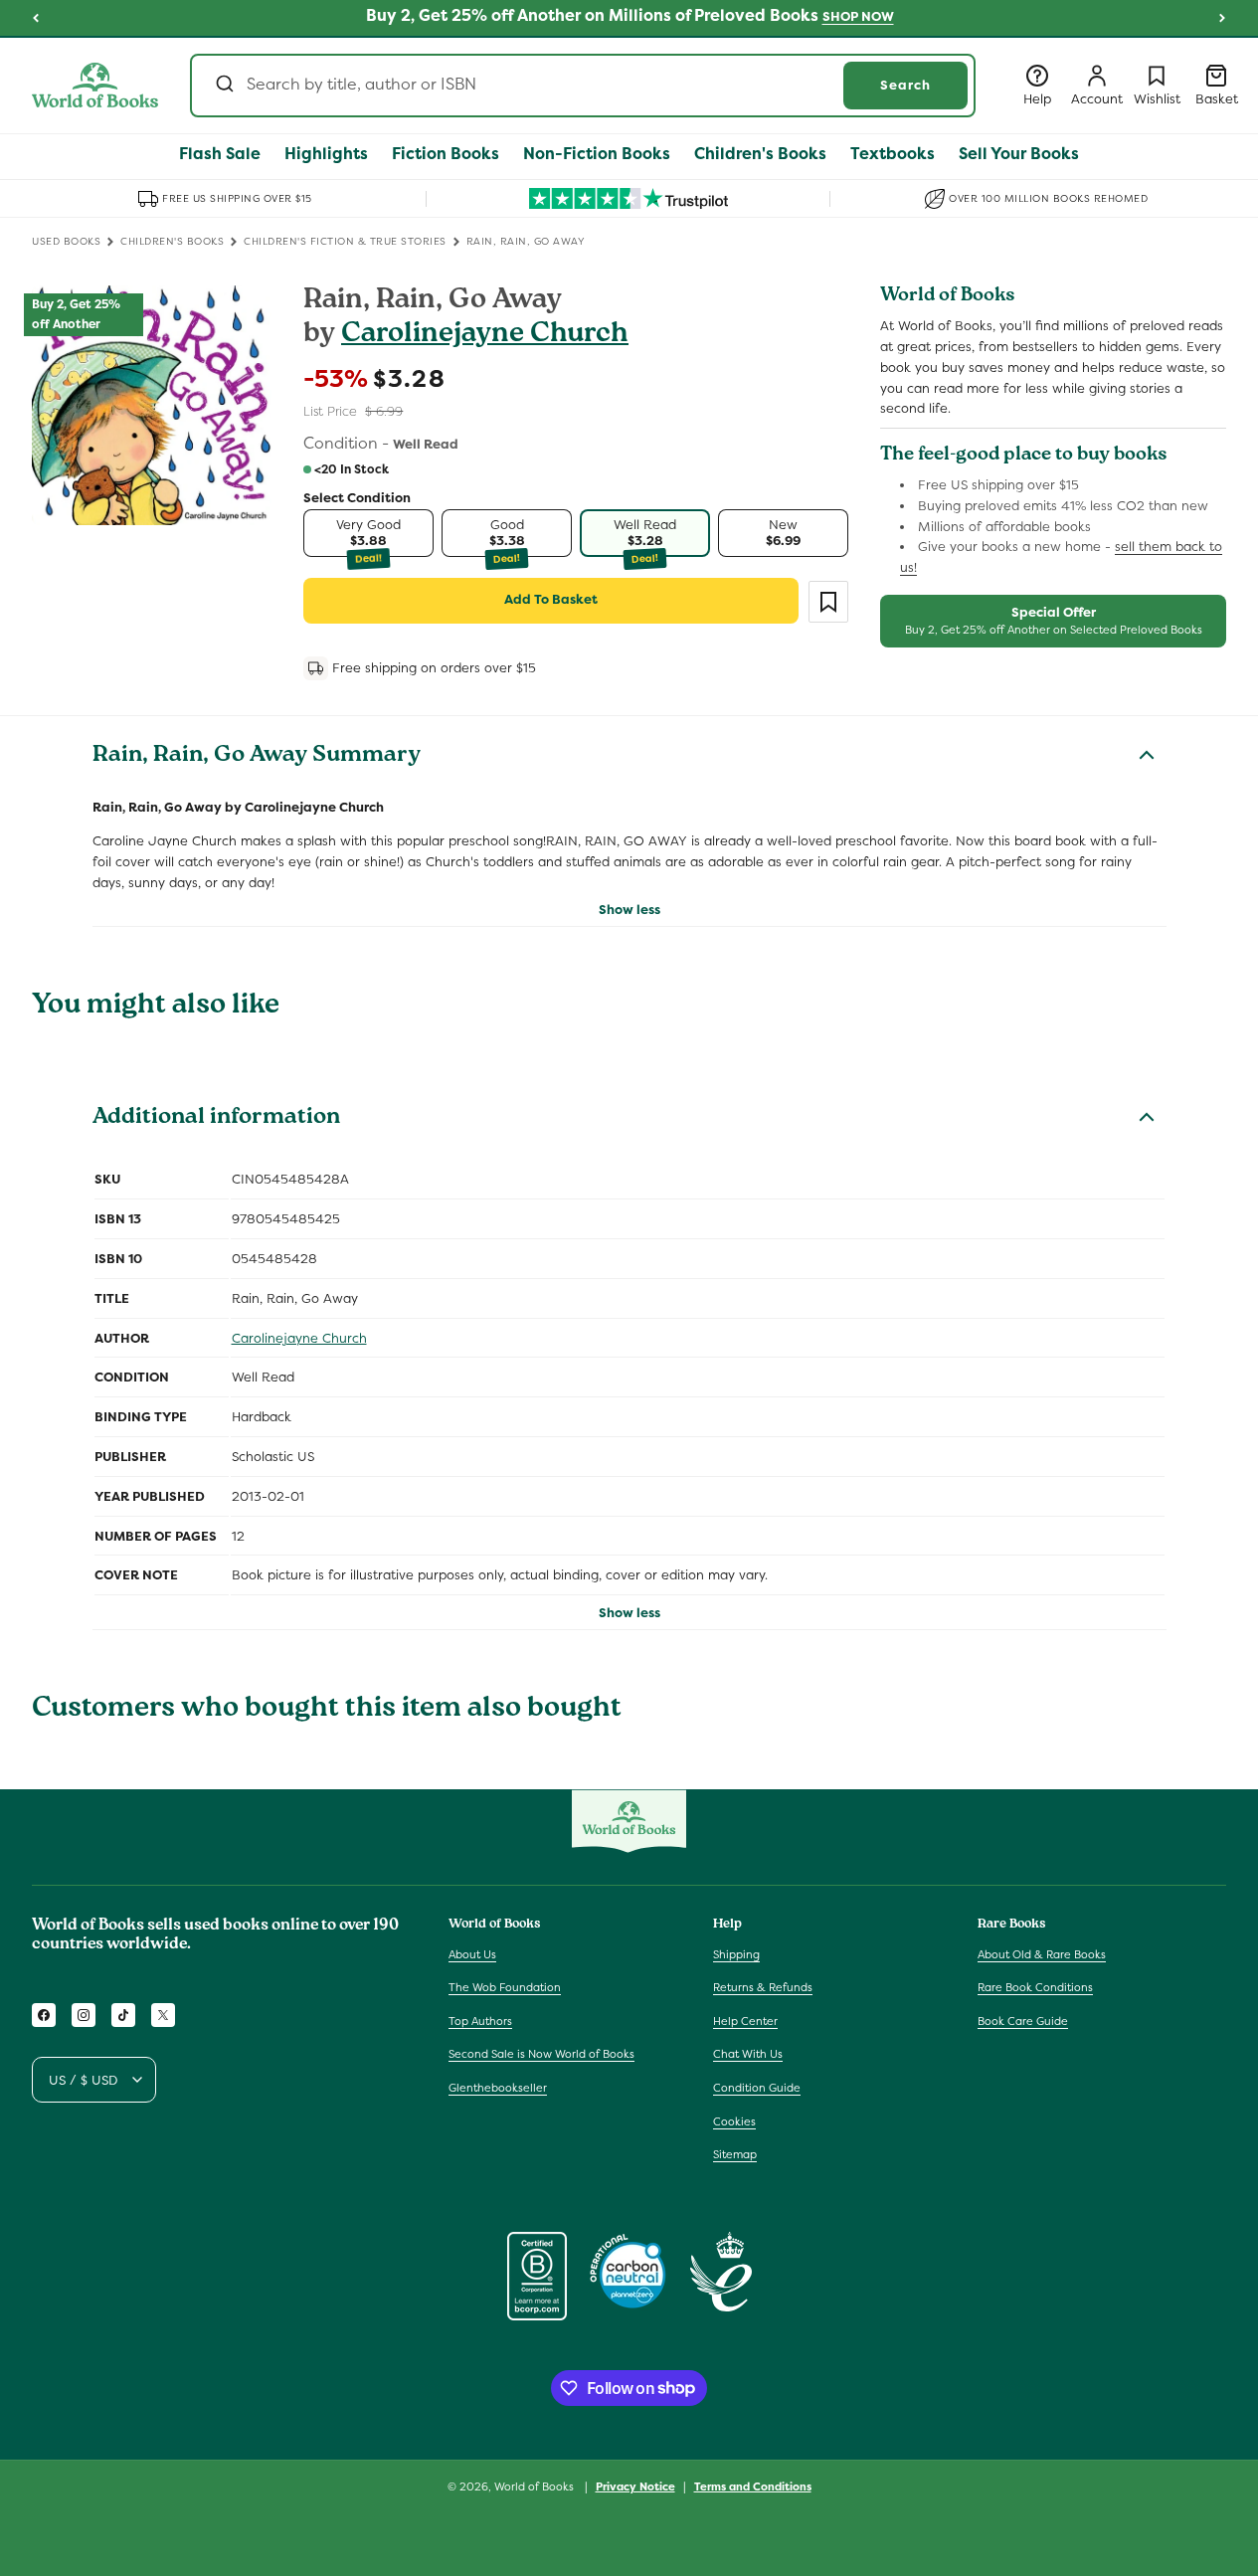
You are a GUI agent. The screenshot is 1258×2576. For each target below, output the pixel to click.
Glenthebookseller (498, 2088)
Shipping (736, 1953)
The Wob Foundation (505, 1987)
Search (905, 85)
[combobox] (583, 86)
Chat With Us (748, 2054)
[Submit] (223, 86)
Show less (629, 910)
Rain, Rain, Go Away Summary (257, 757)
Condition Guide (757, 2088)
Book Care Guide (1023, 2021)
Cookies (734, 2120)
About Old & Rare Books (1042, 1953)
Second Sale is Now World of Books (541, 2054)
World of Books (536, 2486)
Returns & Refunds (763, 1987)
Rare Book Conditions (1035, 1987)
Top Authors (480, 2021)
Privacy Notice (635, 2485)
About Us (472, 1953)
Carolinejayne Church (485, 336)
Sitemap (735, 2154)
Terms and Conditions (753, 2485)
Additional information (216, 1119)
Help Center (745, 2021)
